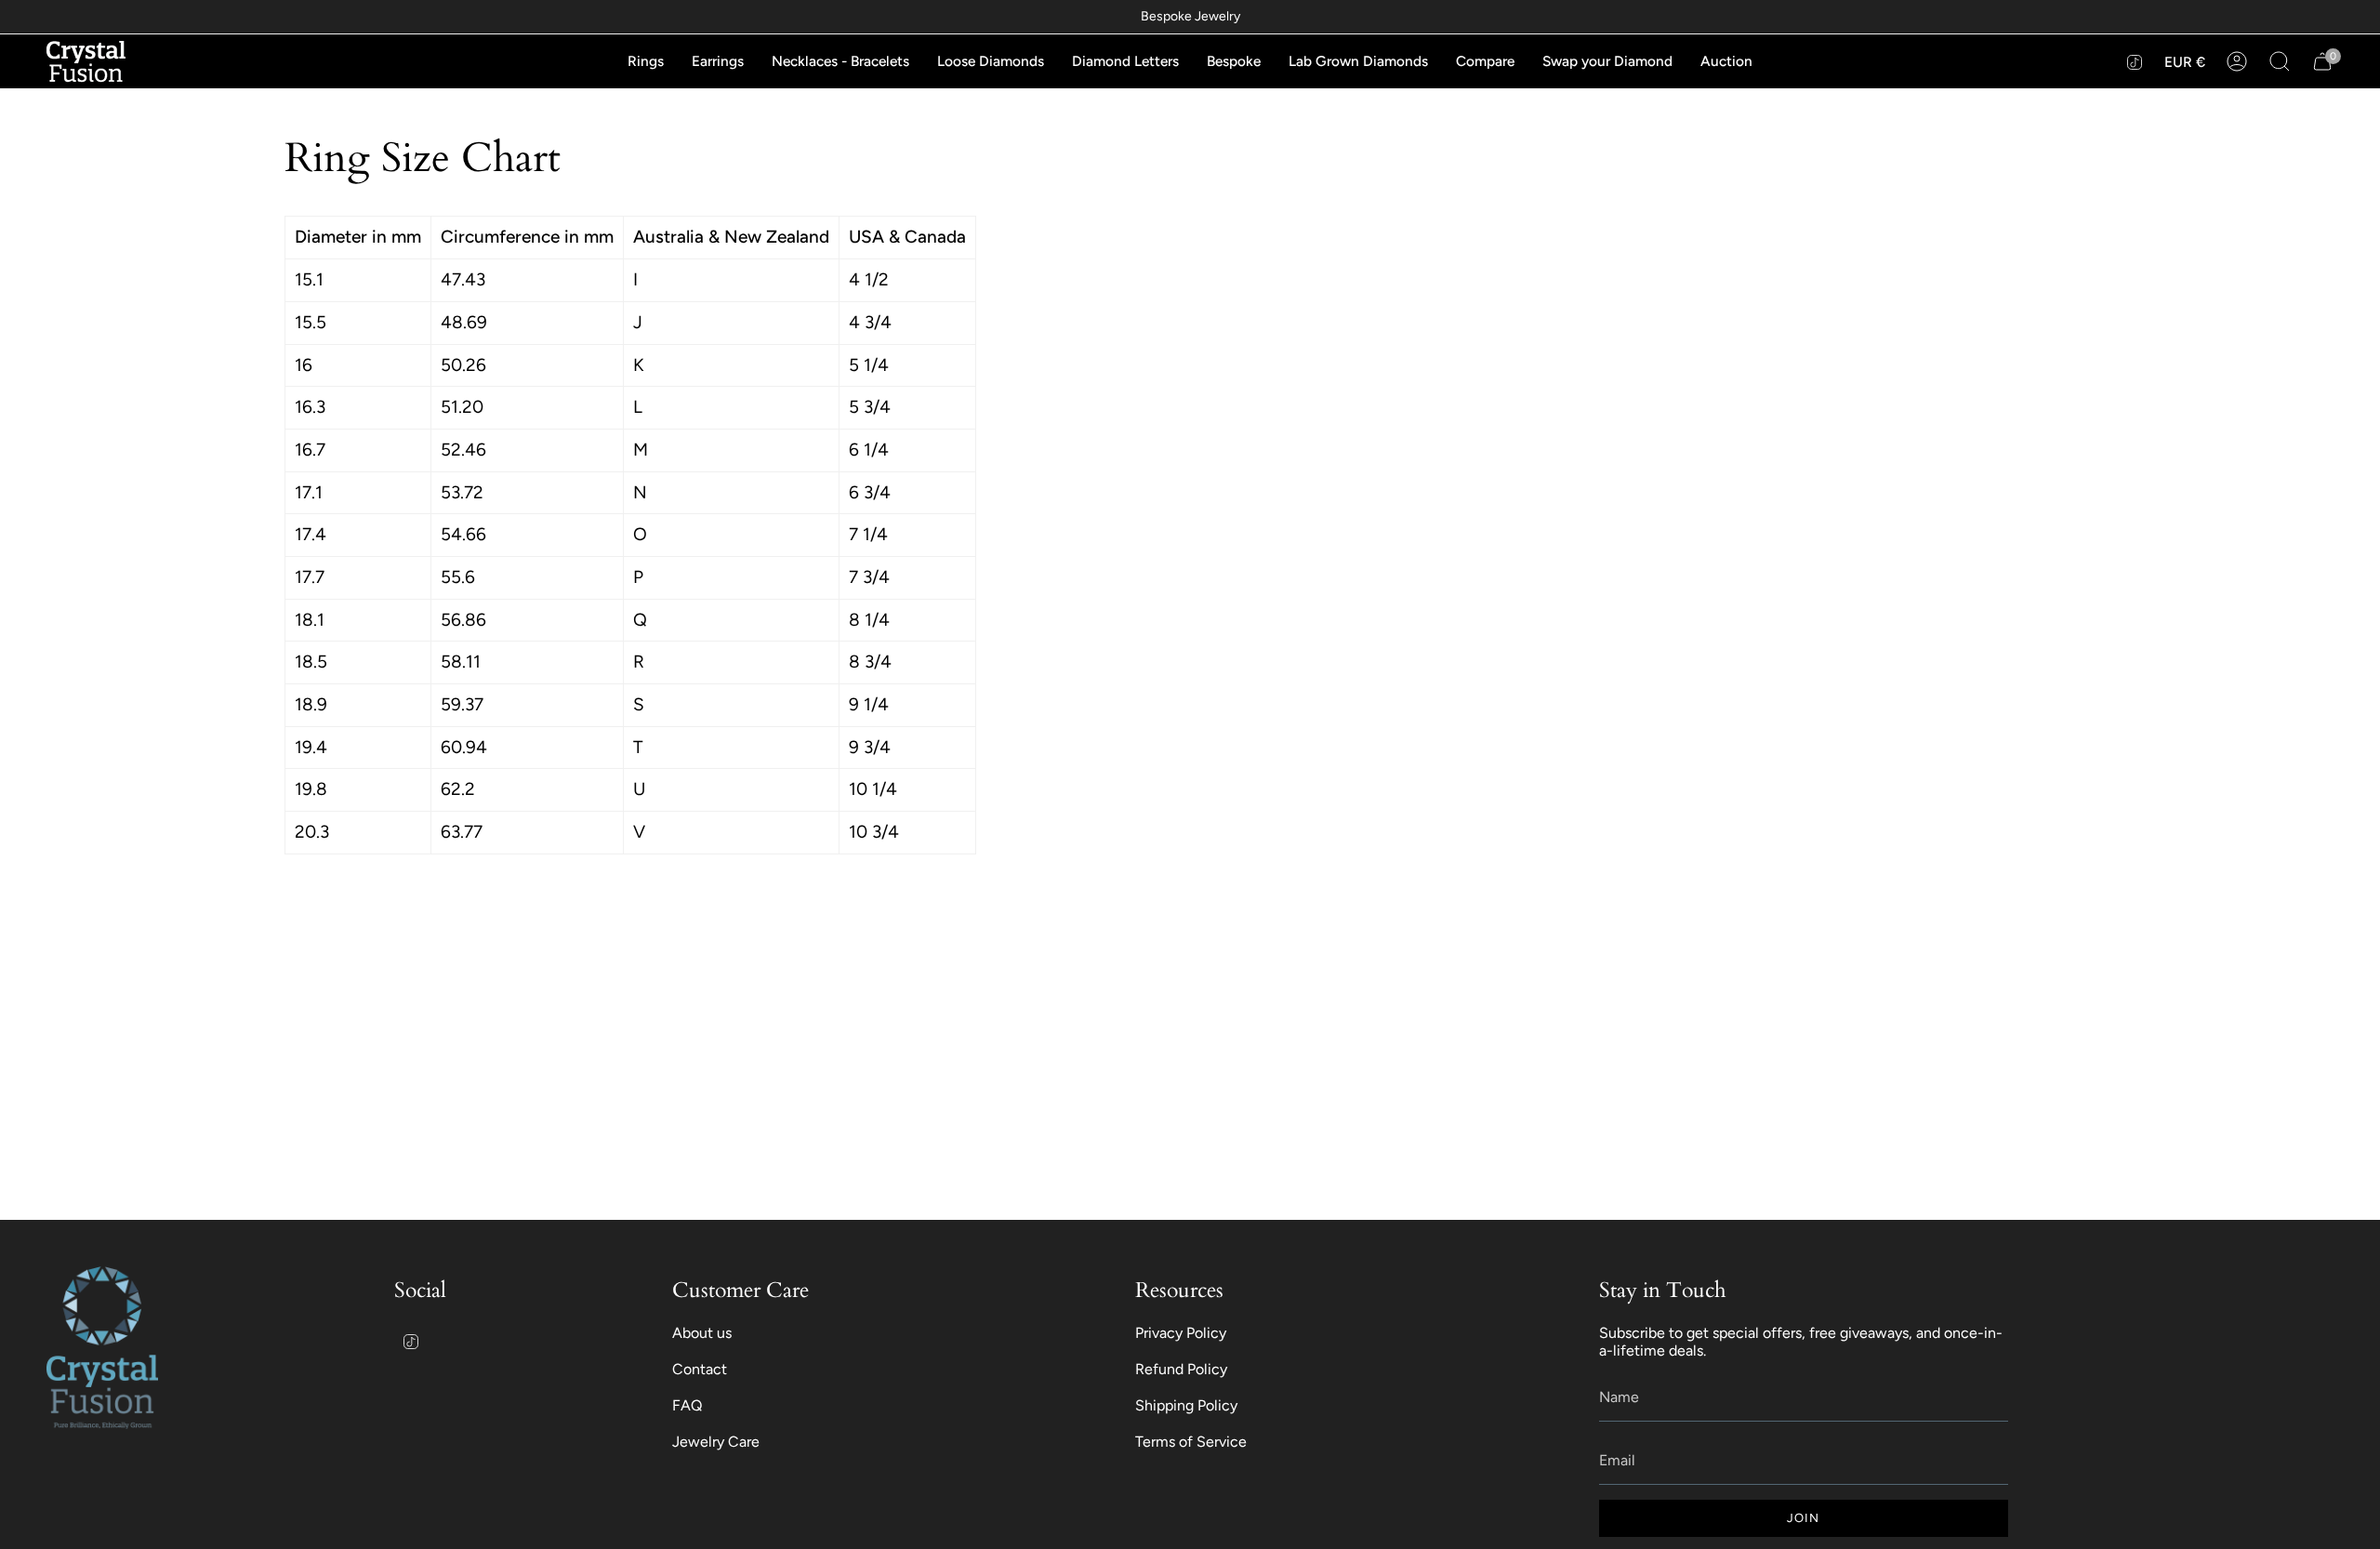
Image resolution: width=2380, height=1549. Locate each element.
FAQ (687, 1405)
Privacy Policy (1181, 1333)
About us (702, 1333)
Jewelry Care (716, 1442)
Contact (700, 1369)
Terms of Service (1191, 1442)
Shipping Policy (1186, 1405)
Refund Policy (1181, 1369)
